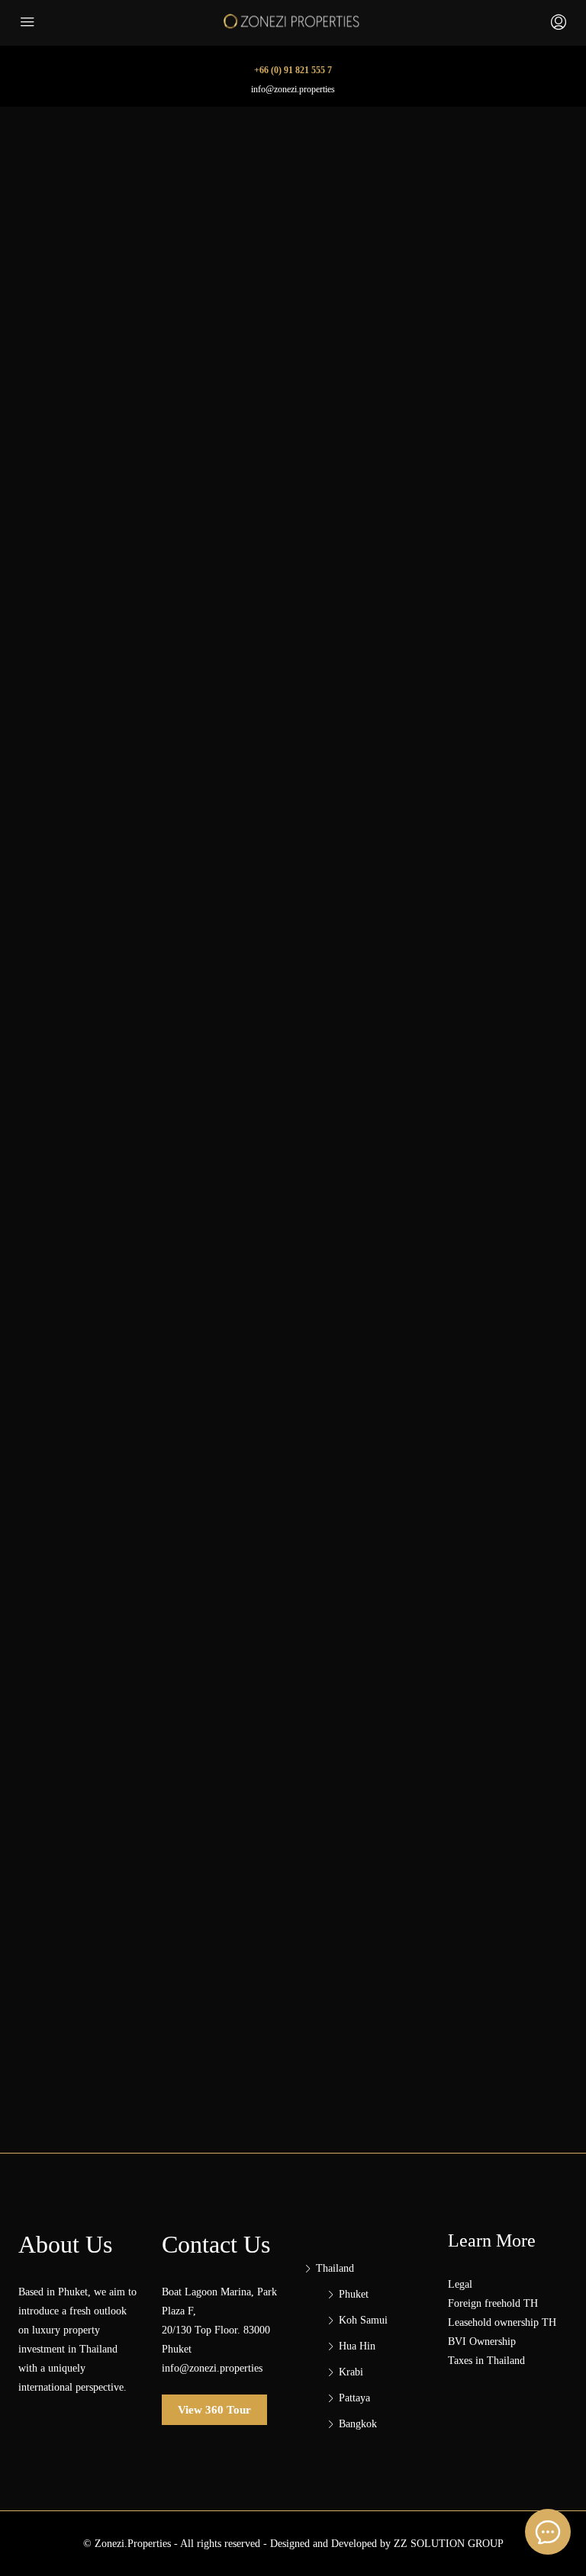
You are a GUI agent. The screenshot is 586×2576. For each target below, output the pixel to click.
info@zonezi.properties (293, 89)
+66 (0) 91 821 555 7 (293, 70)
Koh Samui (363, 2320)
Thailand (335, 2268)
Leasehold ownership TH (502, 2322)
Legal (460, 2284)
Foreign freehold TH (493, 2303)
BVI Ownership (482, 2342)
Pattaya (354, 2398)
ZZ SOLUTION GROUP (449, 2544)
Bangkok (358, 2424)
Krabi (351, 2372)
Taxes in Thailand (486, 2361)
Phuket (354, 2294)
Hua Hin (357, 2346)
